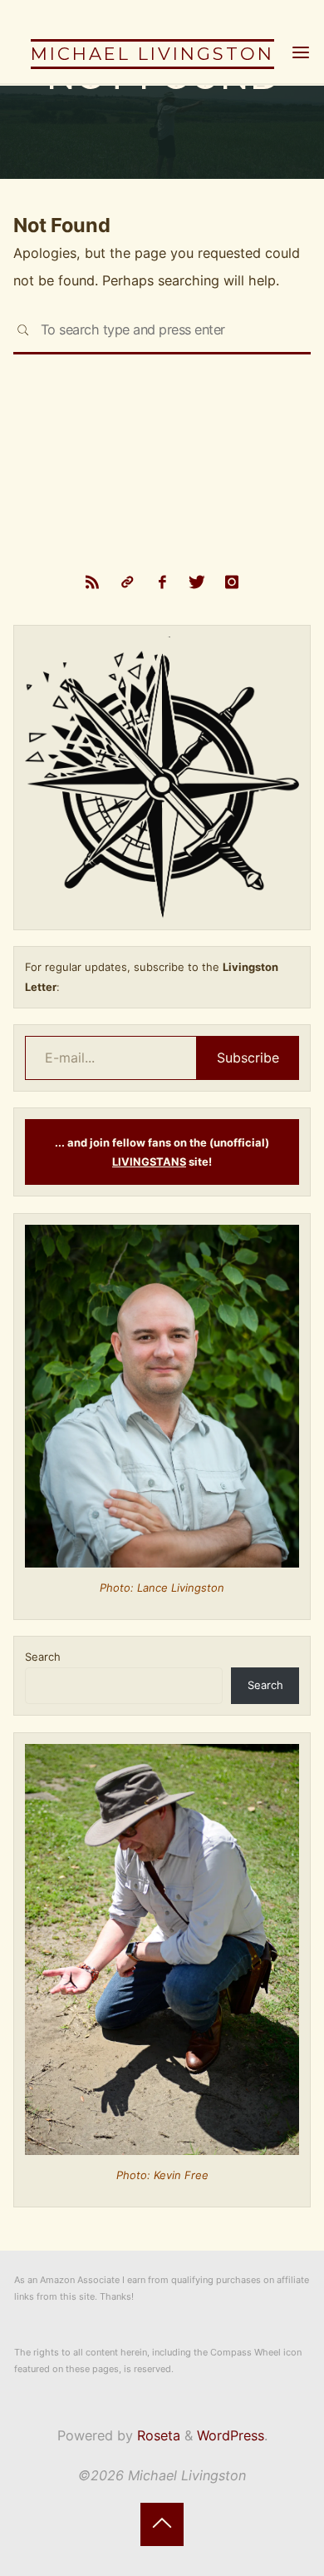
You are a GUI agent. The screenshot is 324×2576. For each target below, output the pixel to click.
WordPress (231, 2435)
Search (43, 1657)
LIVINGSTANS (149, 1162)
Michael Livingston (152, 54)
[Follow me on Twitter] (197, 582)
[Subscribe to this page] (92, 582)
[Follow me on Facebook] (162, 582)
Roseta (157, 2435)
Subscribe (248, 1058)
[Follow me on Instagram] (232, 582)
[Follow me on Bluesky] (127, 582)
